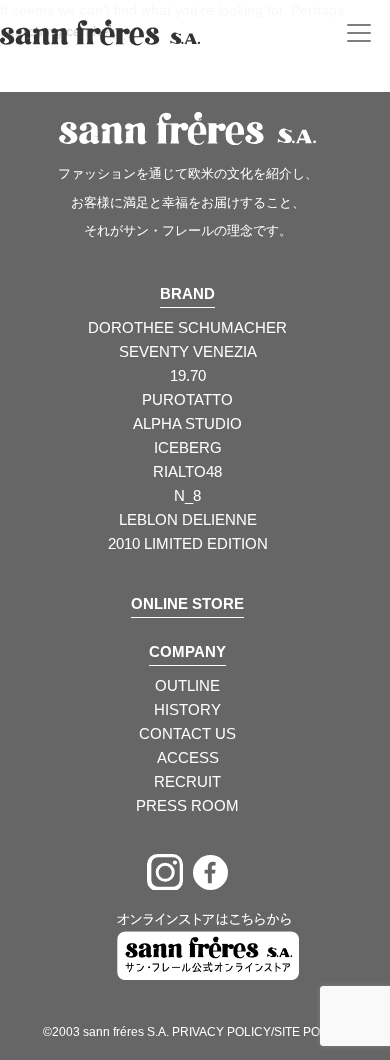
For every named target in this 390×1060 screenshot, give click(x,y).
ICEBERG (188, 447)
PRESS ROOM (187, 805)
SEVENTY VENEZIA (188, 351)
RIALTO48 (187, 471)
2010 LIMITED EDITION (188, 543)
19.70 (188, 375)
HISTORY (187, 709)
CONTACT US (187, 733)
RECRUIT (187, 781)
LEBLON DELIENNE (188, 519)
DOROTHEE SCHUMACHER (187, 327)
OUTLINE (187, 685)
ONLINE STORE (187, 603)
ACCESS (188, 757)
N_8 (187, 495)
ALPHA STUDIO (187, 423)
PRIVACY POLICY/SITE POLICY (259, 1032)
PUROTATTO (187, 399)
